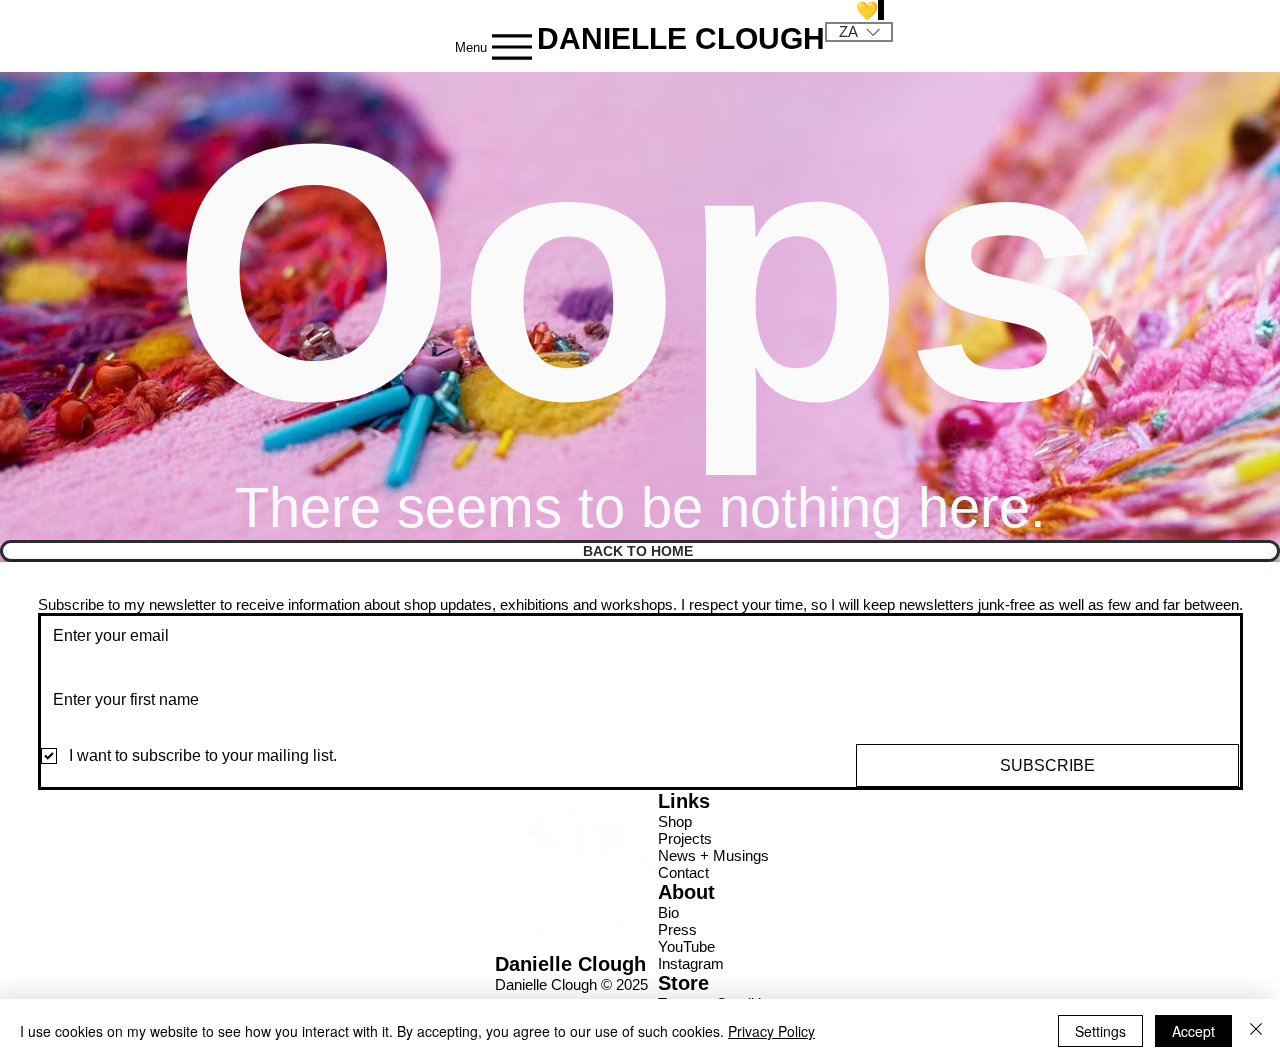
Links (684, 801)
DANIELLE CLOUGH (681, 38)
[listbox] (859, 32)
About (686, 892)
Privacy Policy (771, 1031)
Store (683, 983)
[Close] (1256, 1031)
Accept (1193, 1031)
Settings (1100, 1031)
